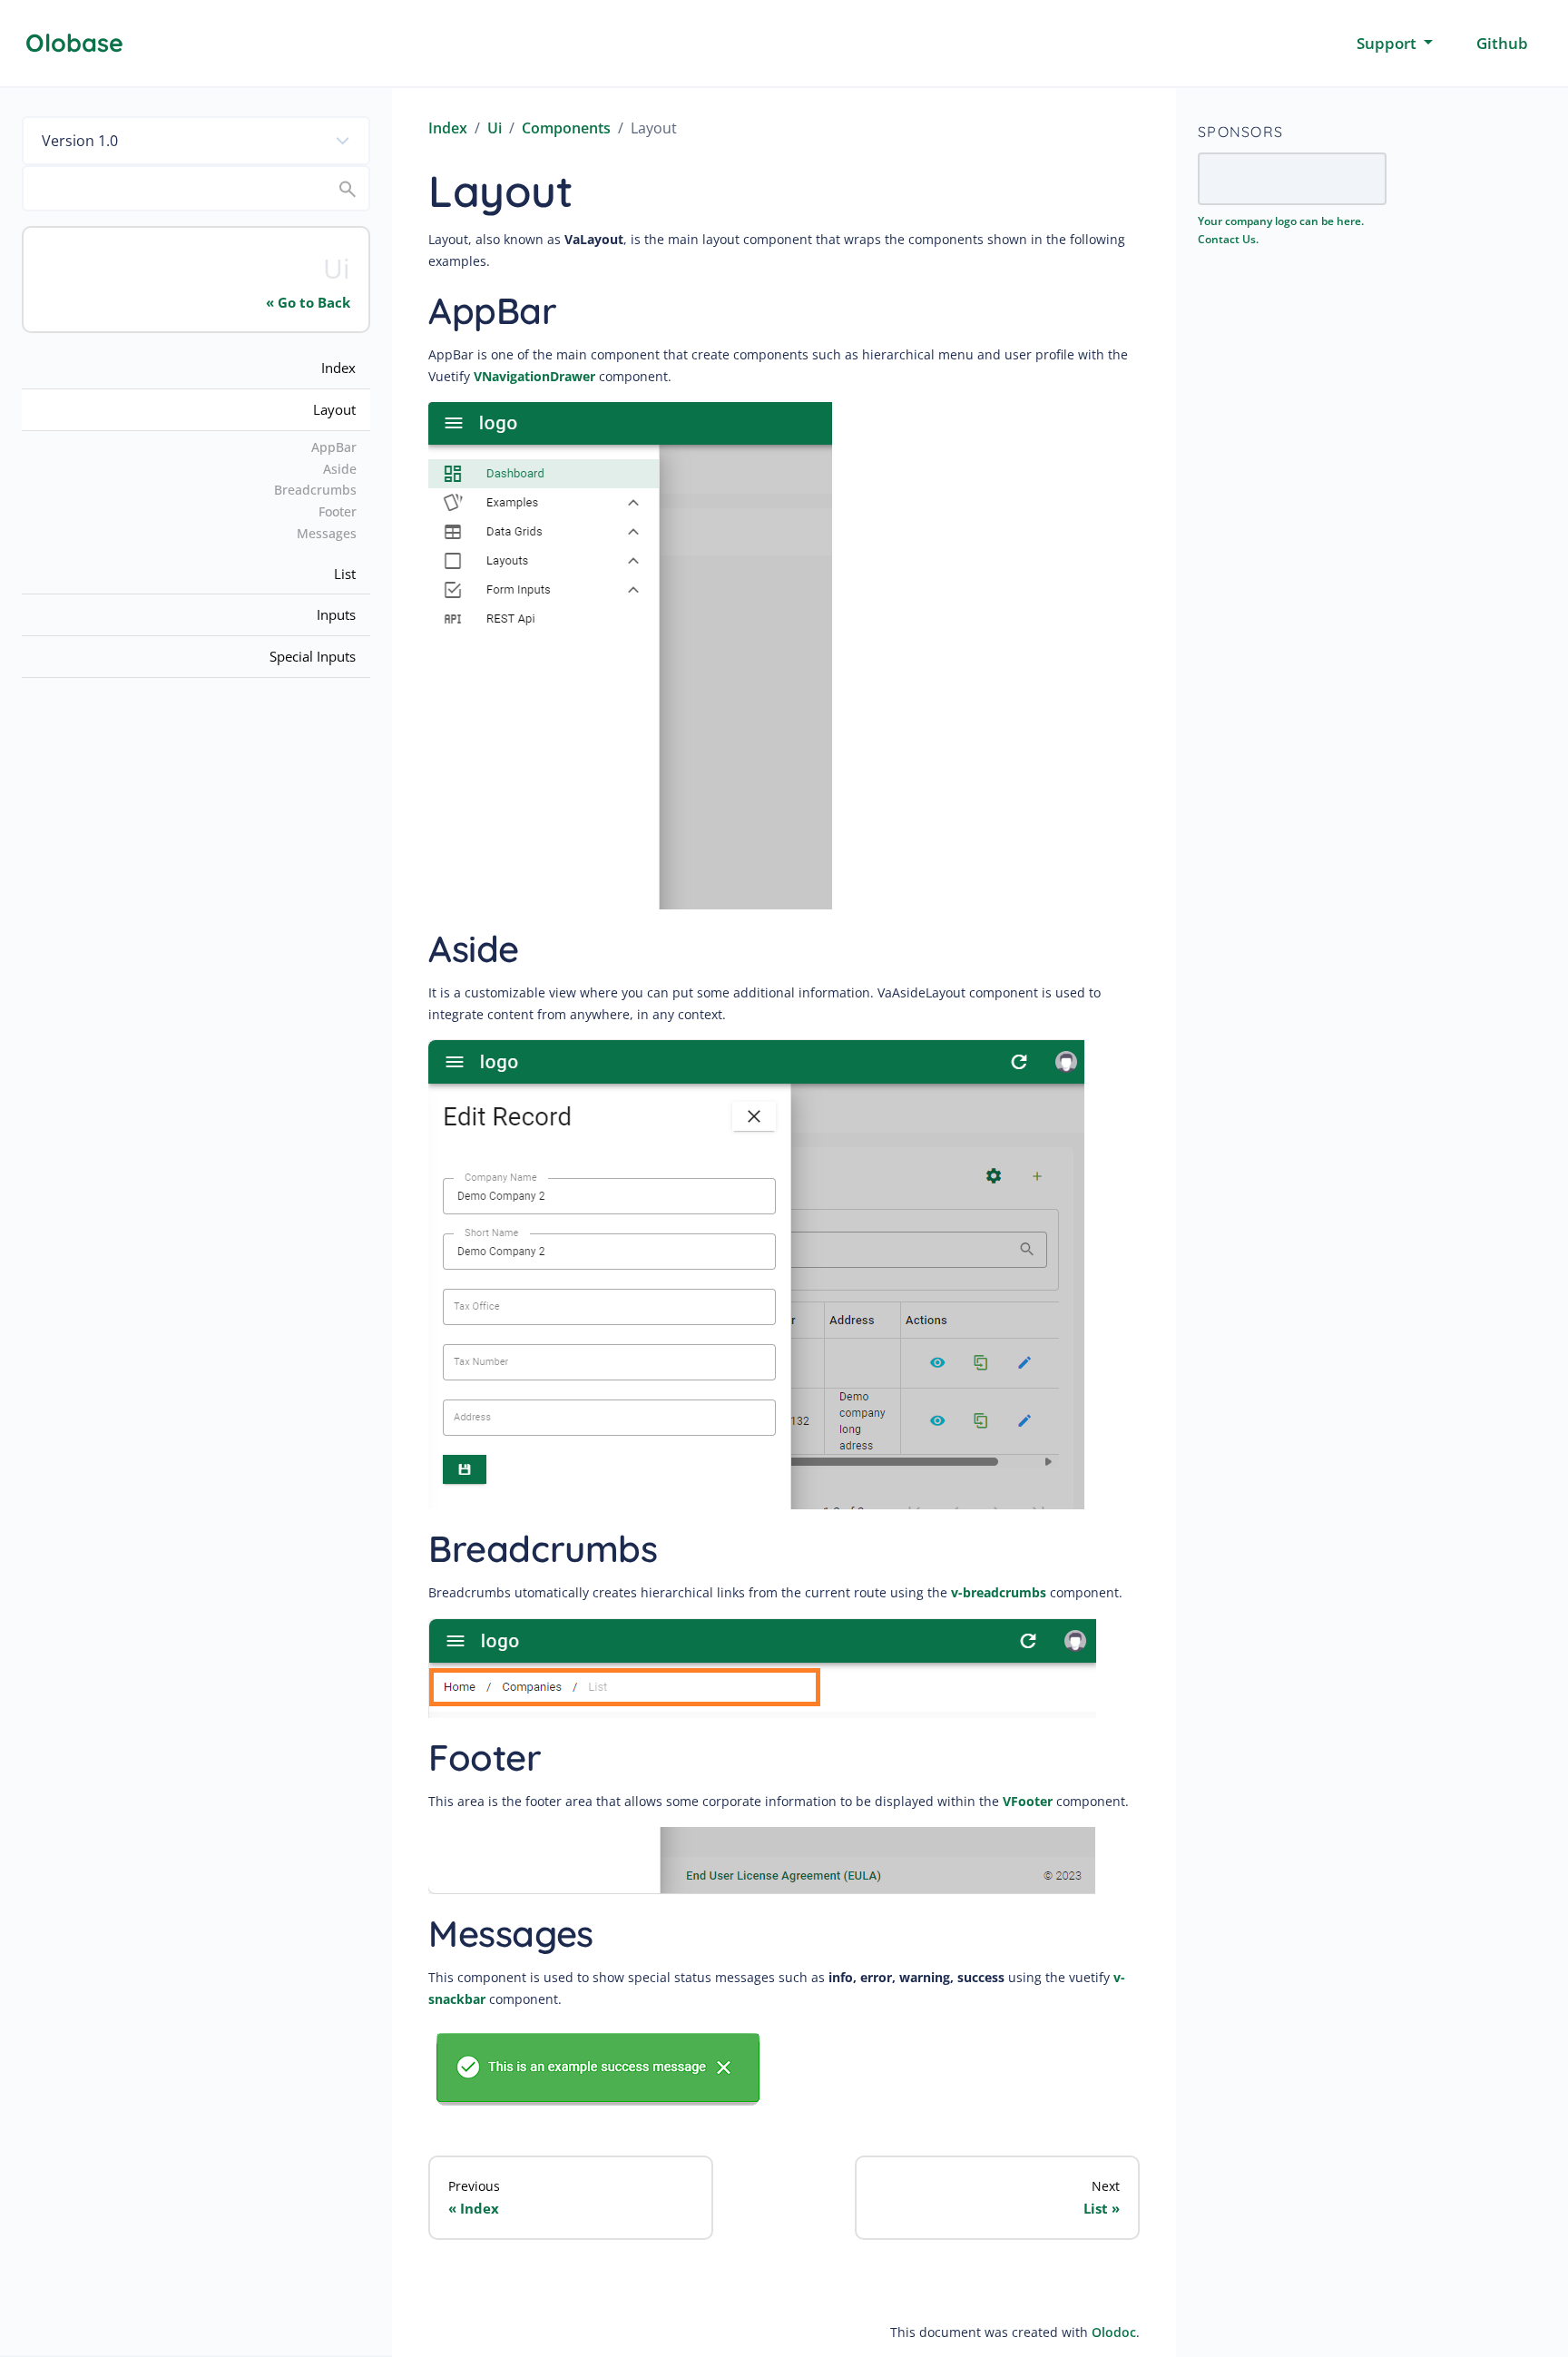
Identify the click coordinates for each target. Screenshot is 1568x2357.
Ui (495, 128)
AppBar (334, 447)
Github (1502, 43)
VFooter (1028, 1801)
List (345, 574)
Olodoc (1114, 2332)
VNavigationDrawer (534, 376)
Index (338, 368)
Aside (340, 469)
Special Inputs (313, 656)
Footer (338, 511)
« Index (474, 2208)
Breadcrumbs (315, 490)
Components (566, 128)
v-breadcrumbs (999, 1592)
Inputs (336, 614)
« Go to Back (308, 302)
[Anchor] (582, 308)
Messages (327, 533)
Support (1388, 43)
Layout (334, 409)
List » (1102, 2208)
